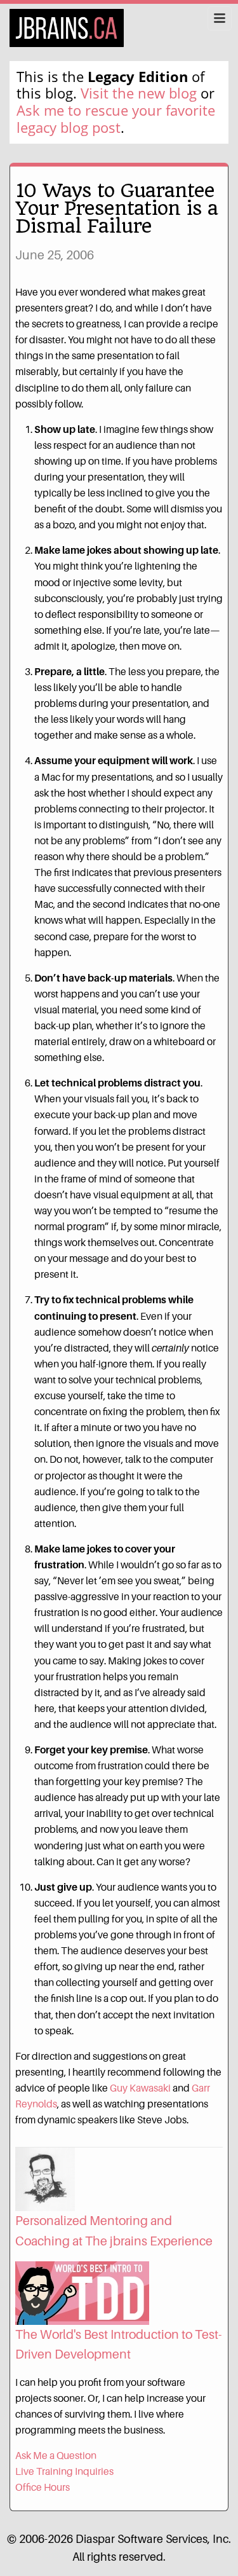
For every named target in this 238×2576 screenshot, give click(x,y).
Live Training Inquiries (64, 2471)
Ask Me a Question (56, 2456)
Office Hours (43, 2487)
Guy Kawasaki (140, 2088)
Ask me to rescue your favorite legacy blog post (116, 119)
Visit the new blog (139, 93)
